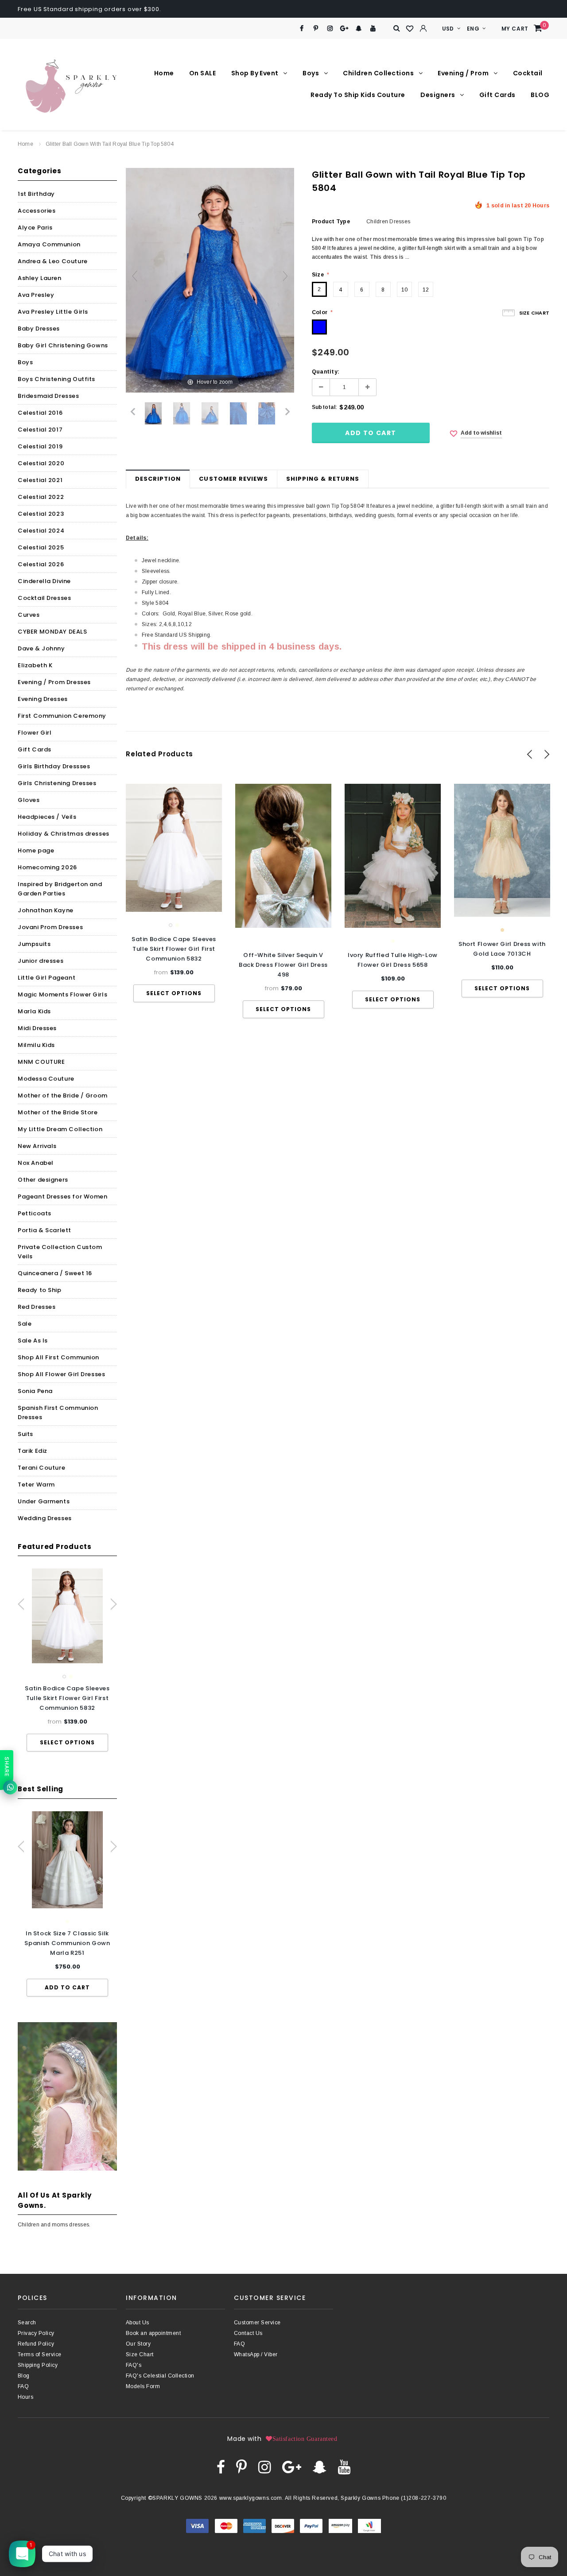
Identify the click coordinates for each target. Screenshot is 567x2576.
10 (404, 290)
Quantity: (326, 372)
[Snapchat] (359, 29)
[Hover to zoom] (210, 280)
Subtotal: (324, 407)
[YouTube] (373, 29)
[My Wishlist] (410, 29)
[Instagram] (330, 29)
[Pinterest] (316, 29)
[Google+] (344, 29)
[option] (67, 1660)
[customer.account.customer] (423, 28)
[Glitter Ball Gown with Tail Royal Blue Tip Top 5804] (182, 413)
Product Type (331, 222)
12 (426, 290)
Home (25, 144)
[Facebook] (301, 29)
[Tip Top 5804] (153, 413)
